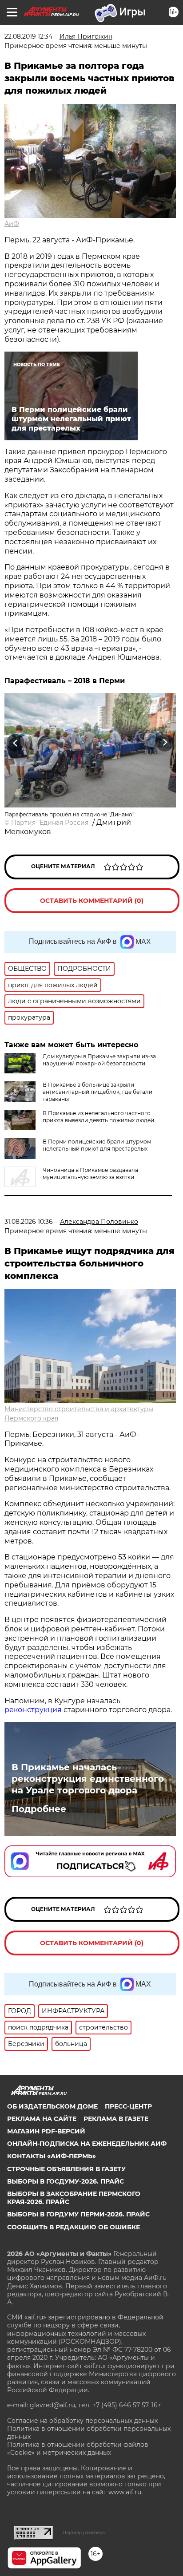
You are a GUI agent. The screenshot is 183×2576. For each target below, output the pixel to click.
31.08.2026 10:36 (29, 1222)
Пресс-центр (128, 2106)
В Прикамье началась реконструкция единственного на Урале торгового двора (88, 1779)
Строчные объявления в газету (66, 2169)
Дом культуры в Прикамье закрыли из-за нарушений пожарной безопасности (99, 1060)
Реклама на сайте (42, 2119)
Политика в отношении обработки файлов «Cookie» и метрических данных (78, 2449)
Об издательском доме (52, 2106)
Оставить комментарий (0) (92, 901)
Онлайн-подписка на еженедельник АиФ (87, 2144)
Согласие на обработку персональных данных (82, 2421)
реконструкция (33, 1710)
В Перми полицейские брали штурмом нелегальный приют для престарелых (97, 1145)
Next (165, 742)
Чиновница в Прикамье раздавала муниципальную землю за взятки (90, 1173)
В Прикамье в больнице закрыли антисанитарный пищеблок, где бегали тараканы (97, 1092)
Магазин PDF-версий (46, 2131)
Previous (14, 742)
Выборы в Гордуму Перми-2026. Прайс (78, 2214)
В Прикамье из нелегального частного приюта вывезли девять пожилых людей (98, 1117)
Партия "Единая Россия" (51, 823)
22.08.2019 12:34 (28, 36)
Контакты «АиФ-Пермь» (52, 2156)
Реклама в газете (116, 2119)
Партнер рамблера (84, 2532)
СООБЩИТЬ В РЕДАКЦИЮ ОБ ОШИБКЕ (74, 2227)
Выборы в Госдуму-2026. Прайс (66, 2181)
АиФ (12, 224)
